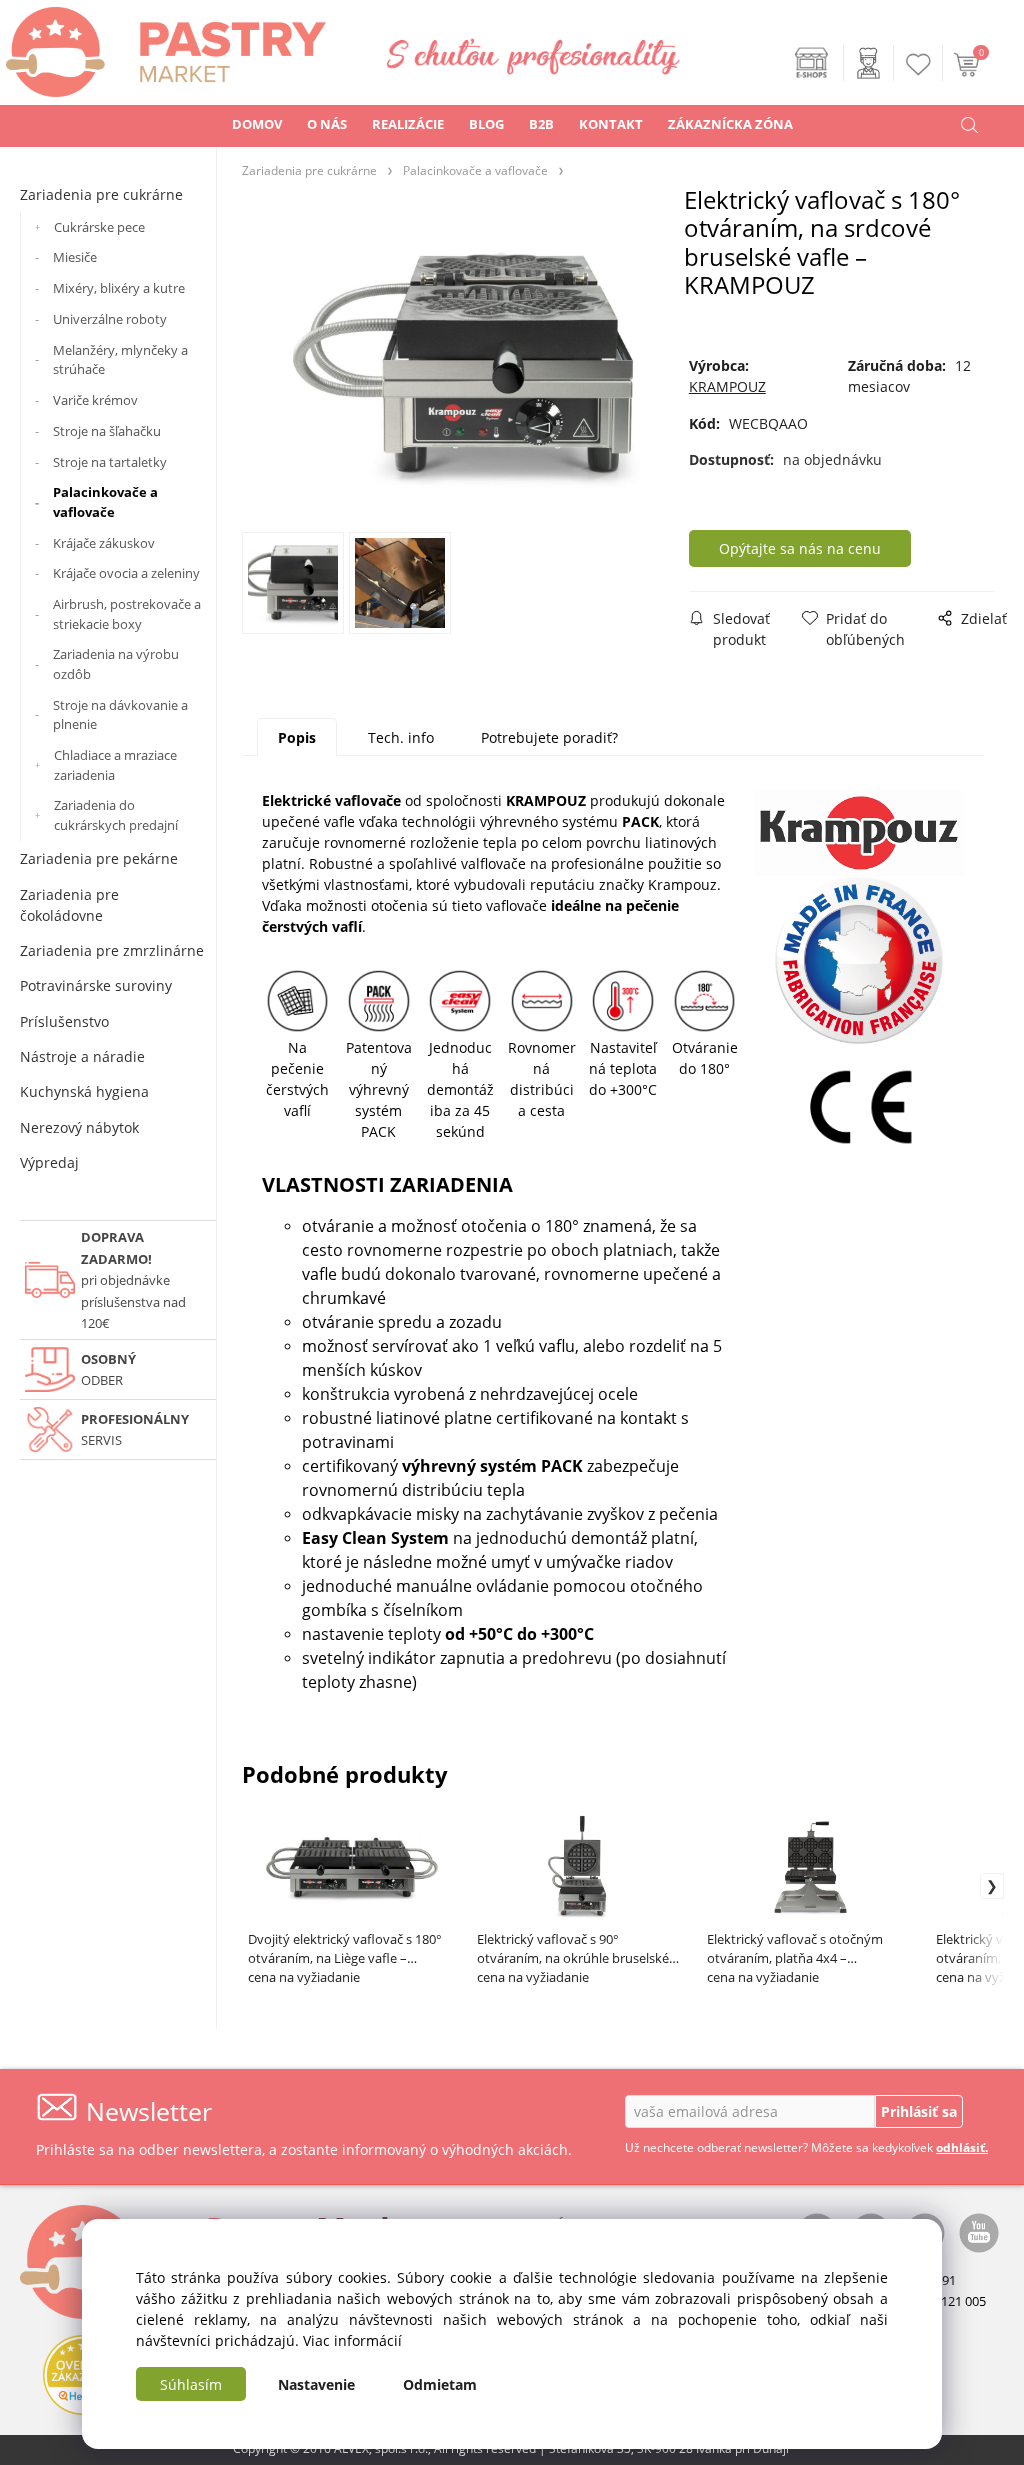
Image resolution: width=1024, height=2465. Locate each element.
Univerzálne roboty (110, 319)
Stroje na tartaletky (110, 462)
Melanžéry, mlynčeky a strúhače (120, 360)
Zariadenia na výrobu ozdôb (116, 664)
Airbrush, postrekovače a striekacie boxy (127, 614)
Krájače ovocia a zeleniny (126, 573)
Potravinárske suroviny (96, 985)
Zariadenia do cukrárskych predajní (116, 815)
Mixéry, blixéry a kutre (119, 288)
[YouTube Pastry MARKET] (979, 2230)
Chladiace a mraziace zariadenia (115, 765)
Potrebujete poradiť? (549, 737)
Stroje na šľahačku (107, 431)
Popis (297, 737)
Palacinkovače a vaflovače (105, 502)
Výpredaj (49, 1162)
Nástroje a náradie (82, 1056)
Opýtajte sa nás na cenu (800, 548)
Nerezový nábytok (79, 1127)
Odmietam (440, 2384)
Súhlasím (191, 2384)
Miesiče (75, 257)
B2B (541, 124)
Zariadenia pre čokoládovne (69, 905)
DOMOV (257, 124)
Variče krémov (95, 400)
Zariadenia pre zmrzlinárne (112, 950)
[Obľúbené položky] (919, 64)
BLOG (486, 124)
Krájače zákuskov (104, 543)
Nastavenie (316, 2384)
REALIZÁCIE (408, 124)
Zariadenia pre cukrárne (101, 194)
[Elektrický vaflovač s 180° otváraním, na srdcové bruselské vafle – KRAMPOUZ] (463, 366)
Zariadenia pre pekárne (99, 858)
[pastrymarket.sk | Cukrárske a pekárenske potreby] (163, 46)
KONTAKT (611, 124)
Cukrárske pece (99, 227)
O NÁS (327, 124)
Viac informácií (352, 2340)
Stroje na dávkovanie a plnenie (120, 715)
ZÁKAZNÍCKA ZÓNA (730, 124)
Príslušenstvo (64, 1021)
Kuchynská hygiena (84, 1091)
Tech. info (401, 737)
